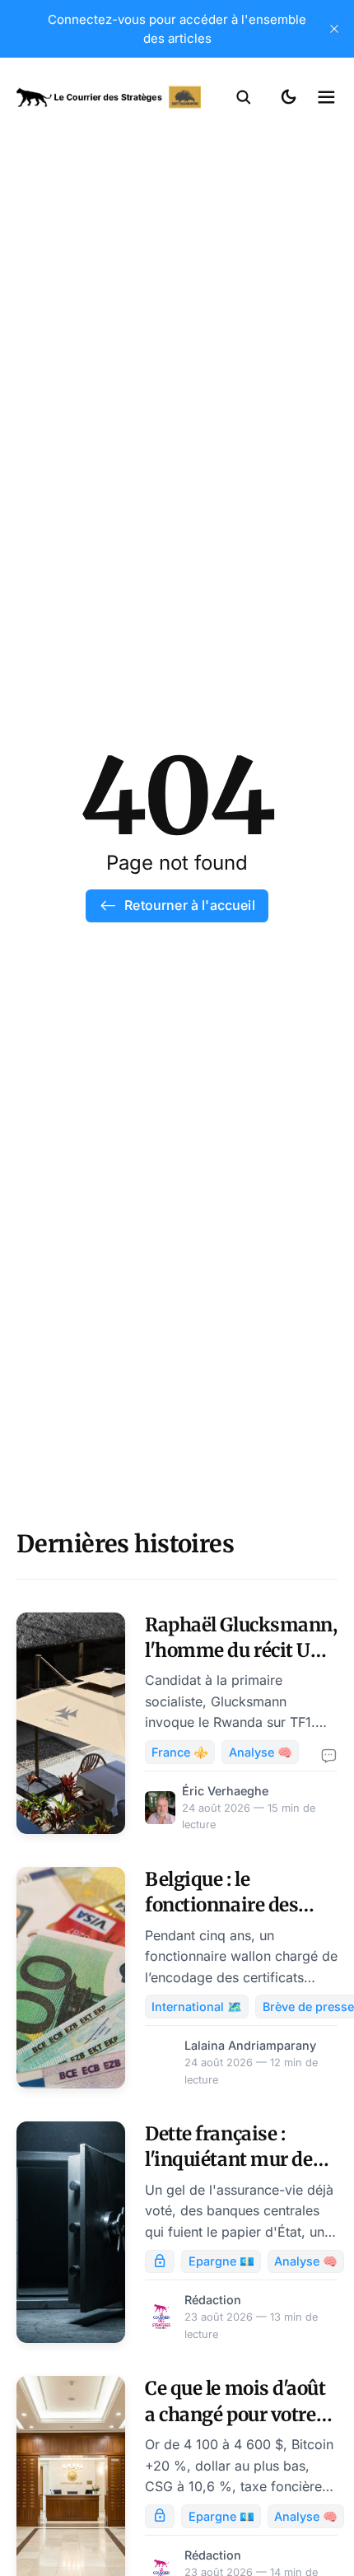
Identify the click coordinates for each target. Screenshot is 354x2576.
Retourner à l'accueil (189, 905)
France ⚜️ (180, 1752)
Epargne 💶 (221, 2261)
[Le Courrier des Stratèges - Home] (109, 97)
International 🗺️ (197, 2007)
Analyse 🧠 (261, 1752)
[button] (244, 97)
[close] (334, 29)
